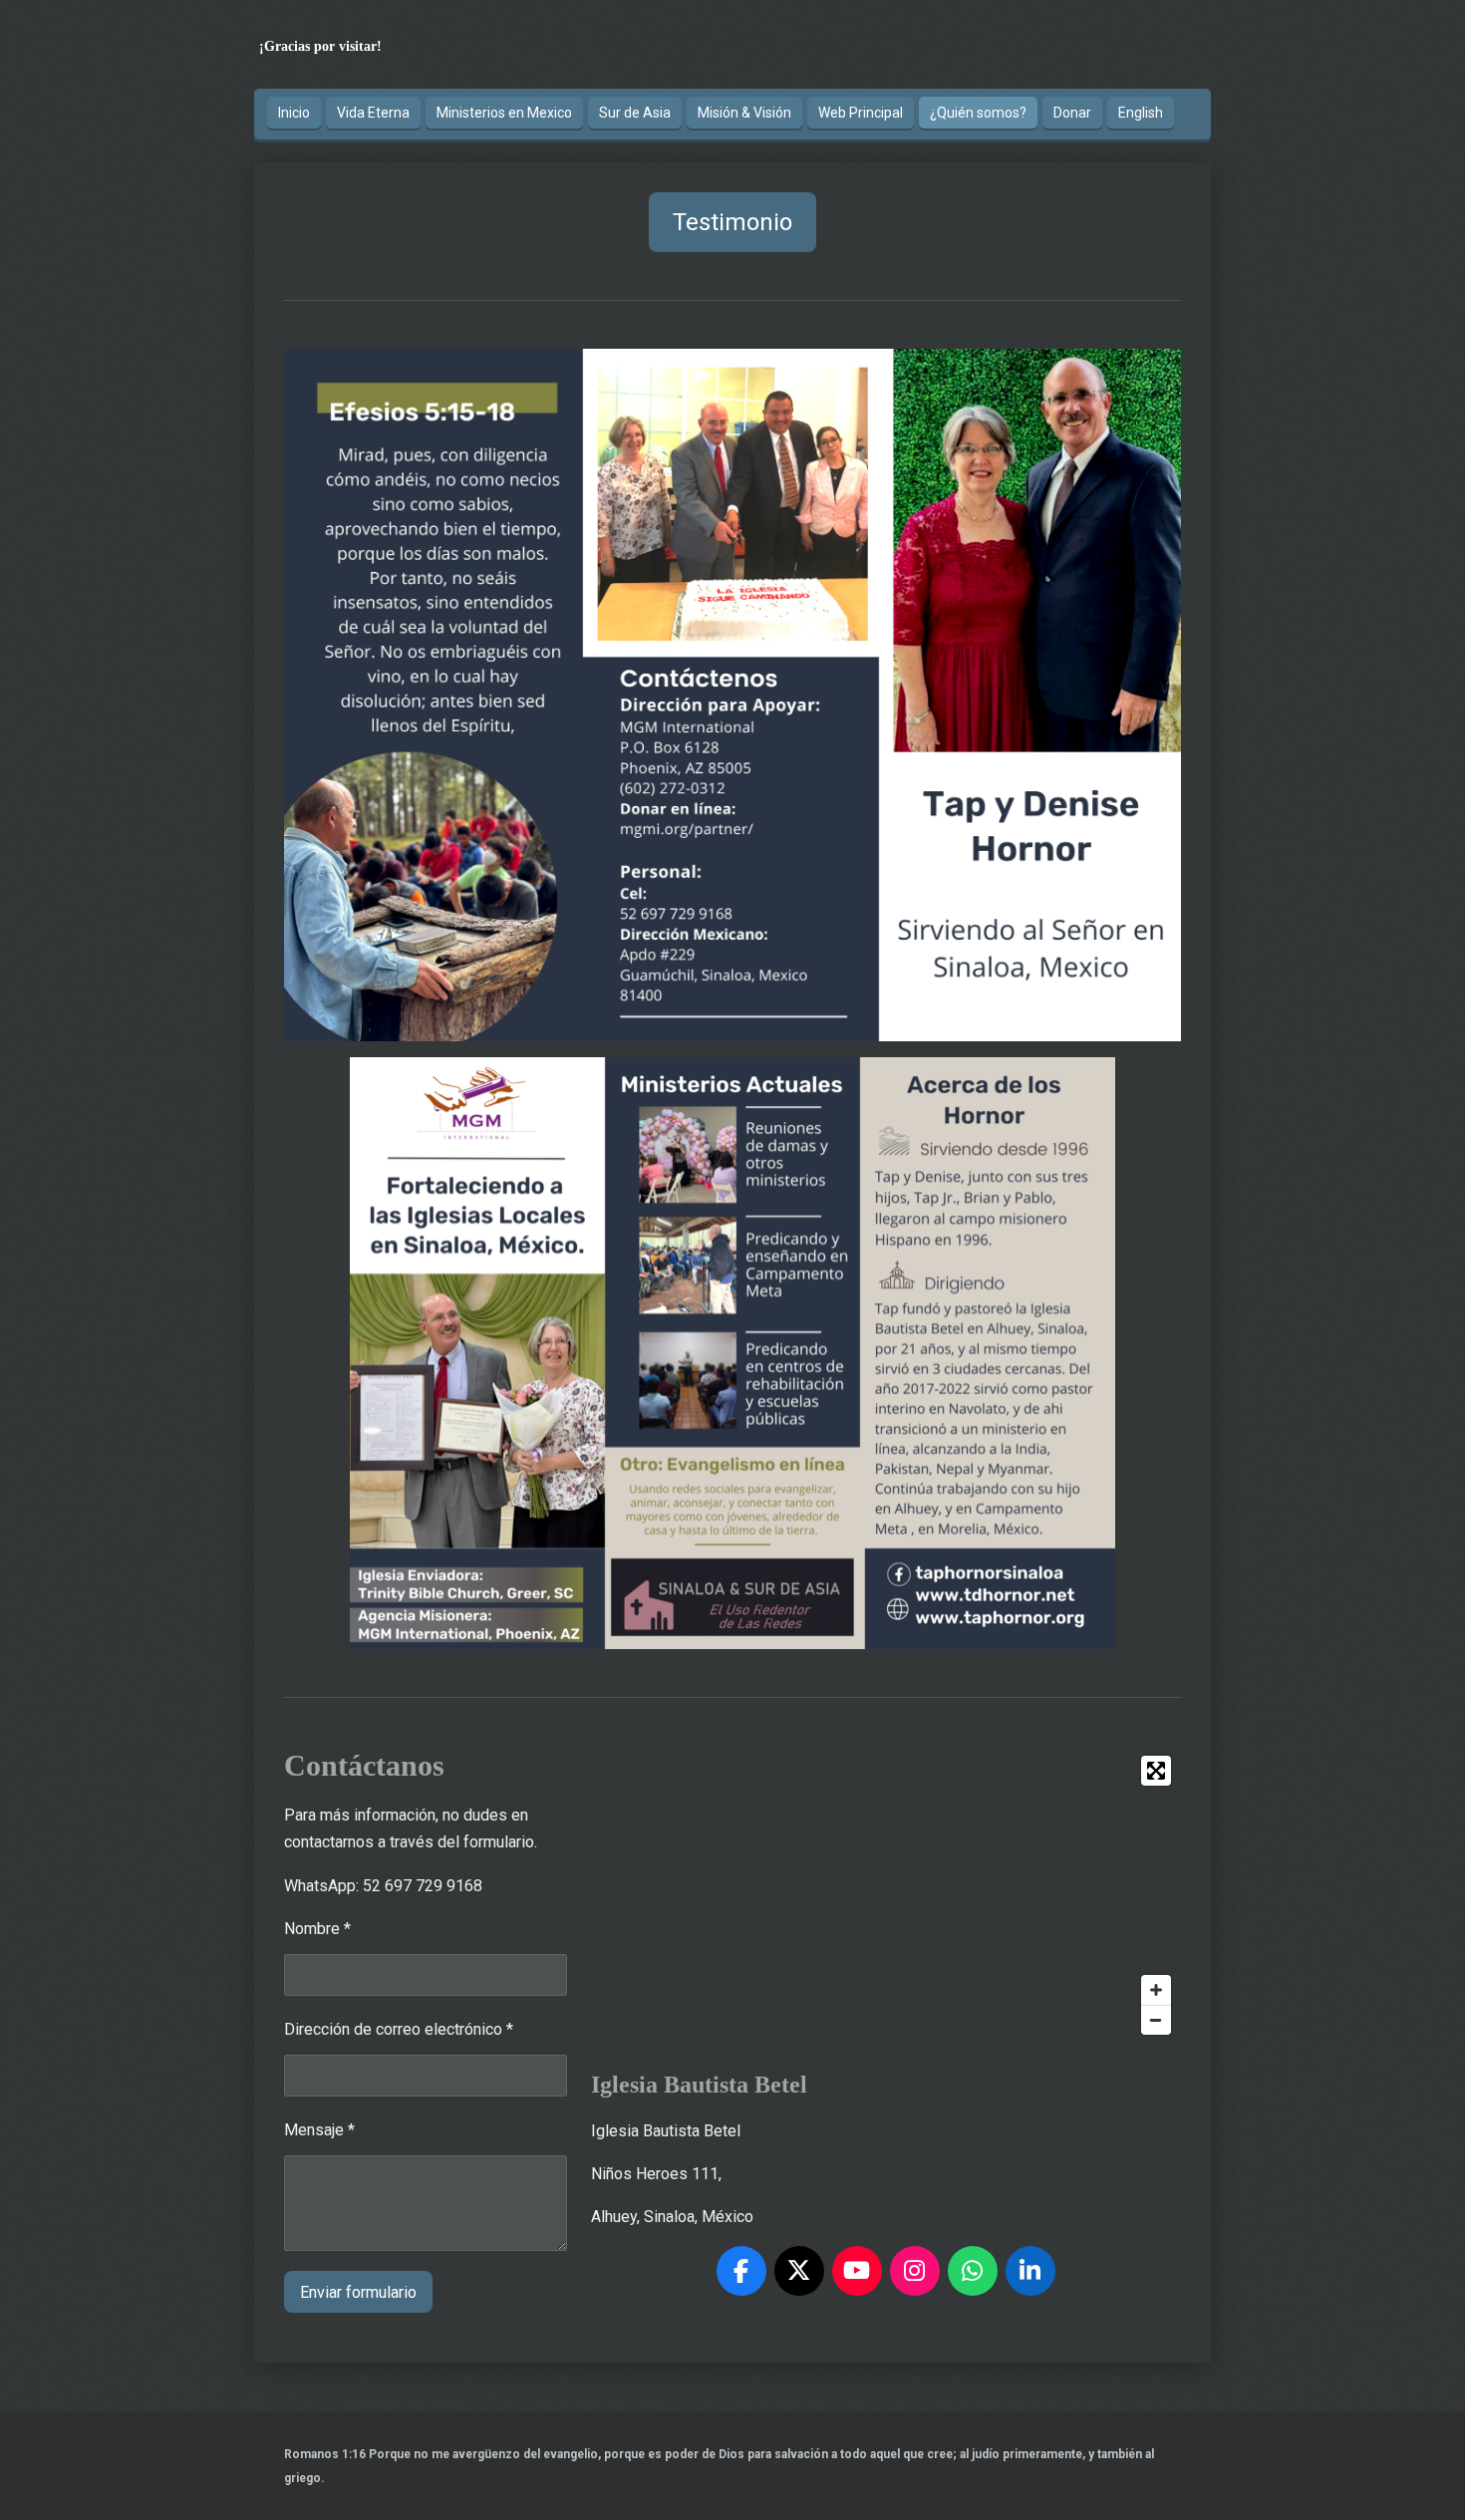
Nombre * (317, 1929)
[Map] (886, 1895)
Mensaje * (319, 2130)
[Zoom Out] (1156, 2020)
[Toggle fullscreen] (1156, 1771)
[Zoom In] (1156, 1990)
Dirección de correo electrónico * (399, 2029)
